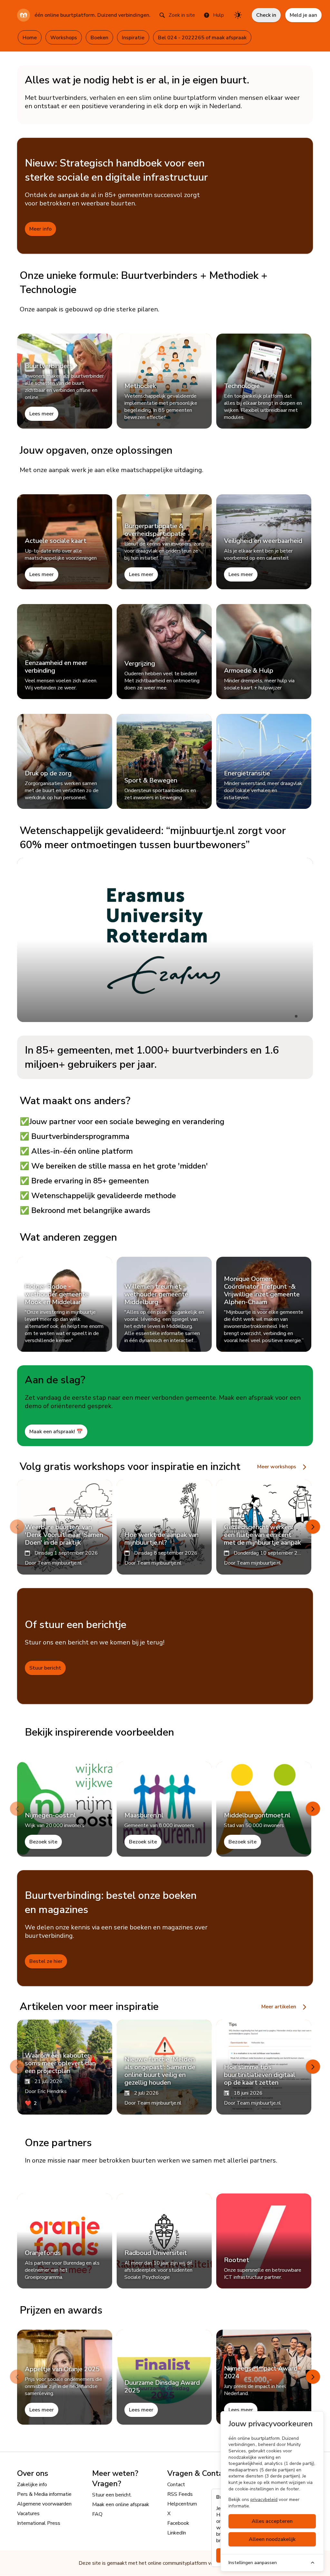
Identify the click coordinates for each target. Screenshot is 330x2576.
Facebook (178, 2523)
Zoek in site (182, 15)
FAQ (97, 2514)
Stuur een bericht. (112, 2495)
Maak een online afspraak (121, 2505)
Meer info (40, 229)
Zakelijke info (32, 2485)
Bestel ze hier (46, 1961)
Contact (176, 2485)
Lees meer (42, 414)
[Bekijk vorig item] (17, 1527)
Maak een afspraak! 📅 (56, 1432)
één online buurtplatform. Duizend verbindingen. (92, 15)
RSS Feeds (180, 2494)
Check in (266, 15)
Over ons (33, 2473)
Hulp (218, 15)
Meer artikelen (279, 2007)
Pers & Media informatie (44, 2494)
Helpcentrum (182, 2504)
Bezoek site (43, 1842)
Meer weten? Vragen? (115, 2478)
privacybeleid (264, 2500)
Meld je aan (303, 15)
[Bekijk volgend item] (313, 1527)
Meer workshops (277, 1467)
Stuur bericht (45, 1668)
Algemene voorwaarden (44, 2504)
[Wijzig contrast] (238, 15)
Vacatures (28, 2514)
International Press (39, 2523)
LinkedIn (177, 2533)
